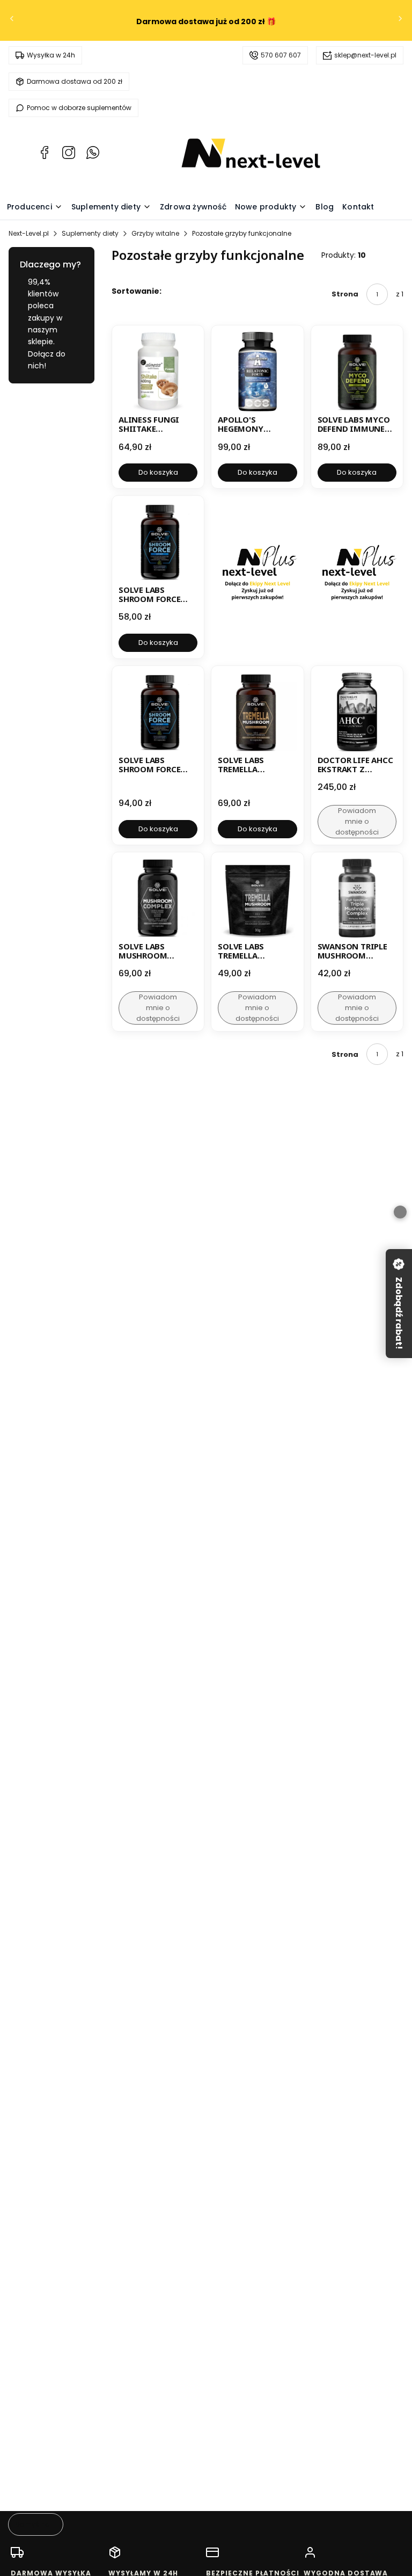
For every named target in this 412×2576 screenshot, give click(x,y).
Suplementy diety (90, 233)
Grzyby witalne (155, 233)
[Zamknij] (400, 1212)
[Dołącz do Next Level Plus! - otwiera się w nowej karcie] (257, 577)
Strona (345, 294)
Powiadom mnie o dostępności (357, 821)
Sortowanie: (137, 291)
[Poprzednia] (12, 21)
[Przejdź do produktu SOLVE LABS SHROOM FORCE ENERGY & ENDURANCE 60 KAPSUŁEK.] (158, 712)
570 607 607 (281, 55)
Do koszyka (158, 472)
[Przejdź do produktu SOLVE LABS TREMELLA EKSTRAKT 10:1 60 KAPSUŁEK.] (257, 712)
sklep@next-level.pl (365, 55)
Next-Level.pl (29, 233)
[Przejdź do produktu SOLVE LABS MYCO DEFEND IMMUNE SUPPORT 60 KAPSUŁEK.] (357, 371)
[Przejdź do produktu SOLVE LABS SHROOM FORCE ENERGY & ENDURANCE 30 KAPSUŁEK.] (158, 542)
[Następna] (400, 21)
